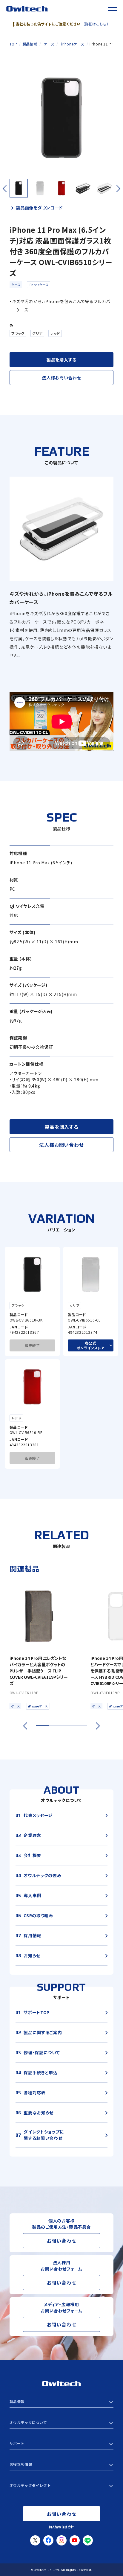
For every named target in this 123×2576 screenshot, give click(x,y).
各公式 (91, 1345)
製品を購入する (61, 360)
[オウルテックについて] (62, 2423)
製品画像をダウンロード (39, 208)
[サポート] (62, 2443)
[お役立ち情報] (62, 2464)
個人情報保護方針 (61, 2527)
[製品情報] (62, 2402)
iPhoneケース (39, 285)
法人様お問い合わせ (61, 378)
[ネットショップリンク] (62, 2485)
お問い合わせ (62, 2241)
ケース (16, 285)
